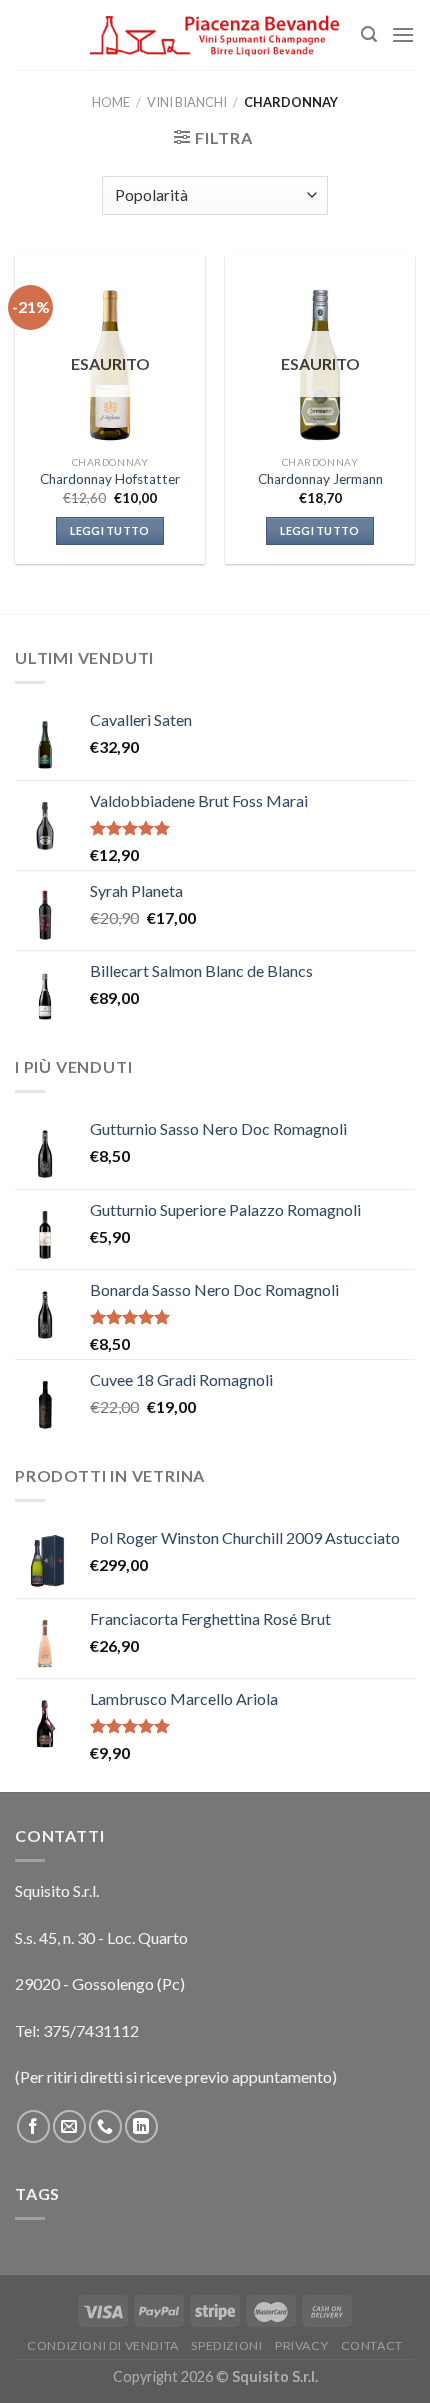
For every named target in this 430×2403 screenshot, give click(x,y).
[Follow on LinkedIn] (141, 2126)
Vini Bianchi (187, 102)
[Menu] (403, 34)
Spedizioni (226, 2345)
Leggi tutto (110, 530)
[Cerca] (369, 34)
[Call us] (105, 2126)
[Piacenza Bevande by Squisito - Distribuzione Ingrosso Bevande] (215, 35)
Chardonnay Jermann (320, 479)
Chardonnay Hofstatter (110, 479)
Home (111, 102)
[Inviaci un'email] (69, 2126)
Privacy (301, 2345)
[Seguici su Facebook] (33, 2126)
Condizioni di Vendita (103, 2345)
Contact (372, 2345)
